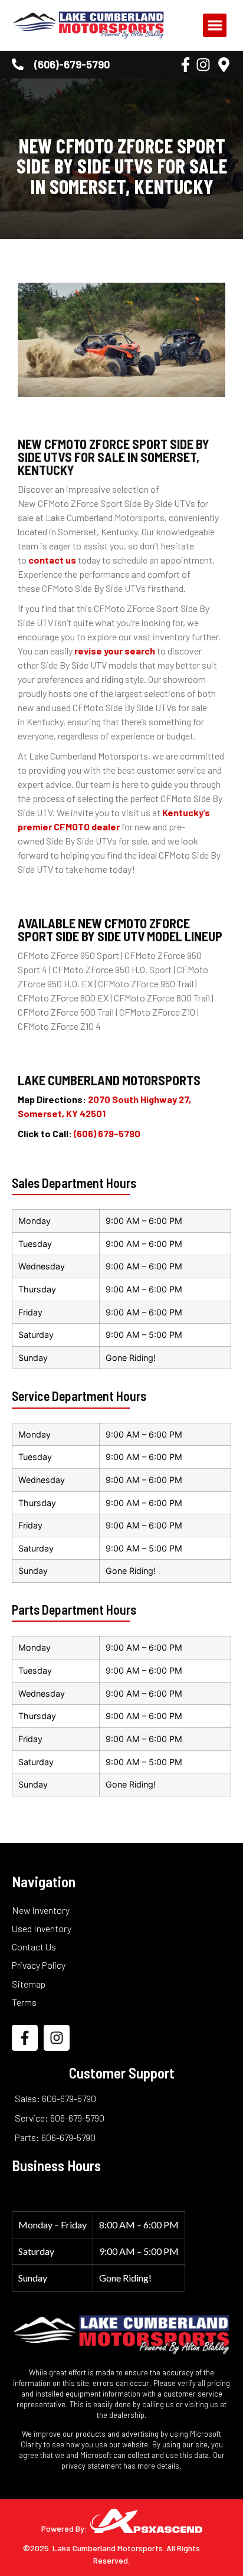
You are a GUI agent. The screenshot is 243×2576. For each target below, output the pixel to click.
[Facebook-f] (185, 65)
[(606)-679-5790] (18, 64)
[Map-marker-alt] (224, 65)
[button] (215, 26)
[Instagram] (203, 65)
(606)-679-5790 (72, 64)
